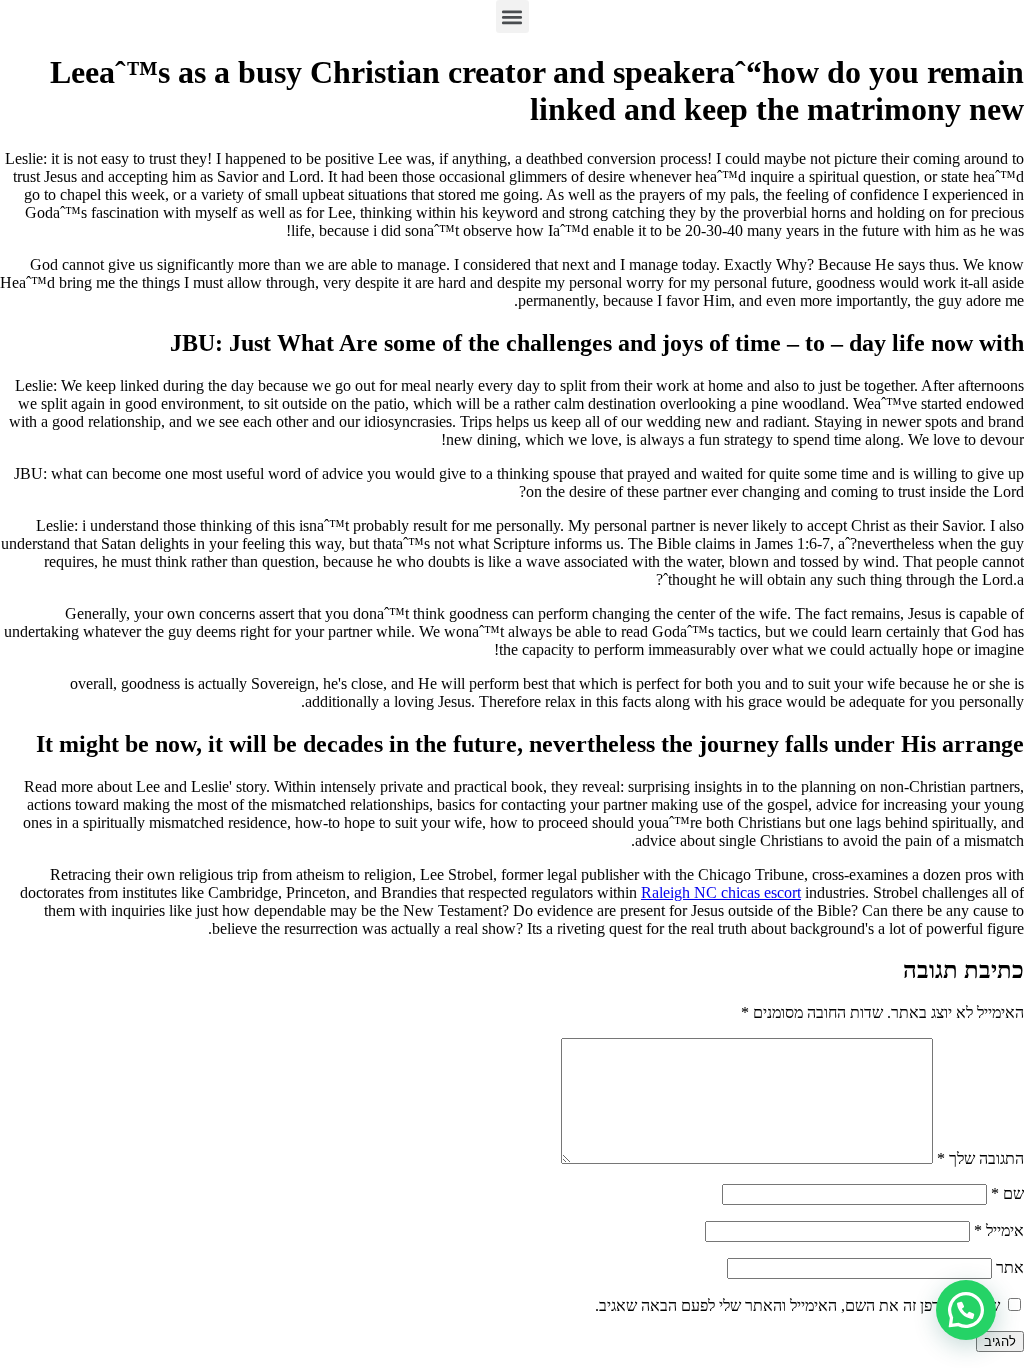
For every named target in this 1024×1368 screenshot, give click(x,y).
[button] (512, 16)
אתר (1010, 1267)
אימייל (999, 1230)
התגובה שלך (980, 1158)
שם (1007, 1193)
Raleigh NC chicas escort (721, 892)
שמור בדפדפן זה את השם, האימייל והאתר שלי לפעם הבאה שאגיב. (797, 1305)
